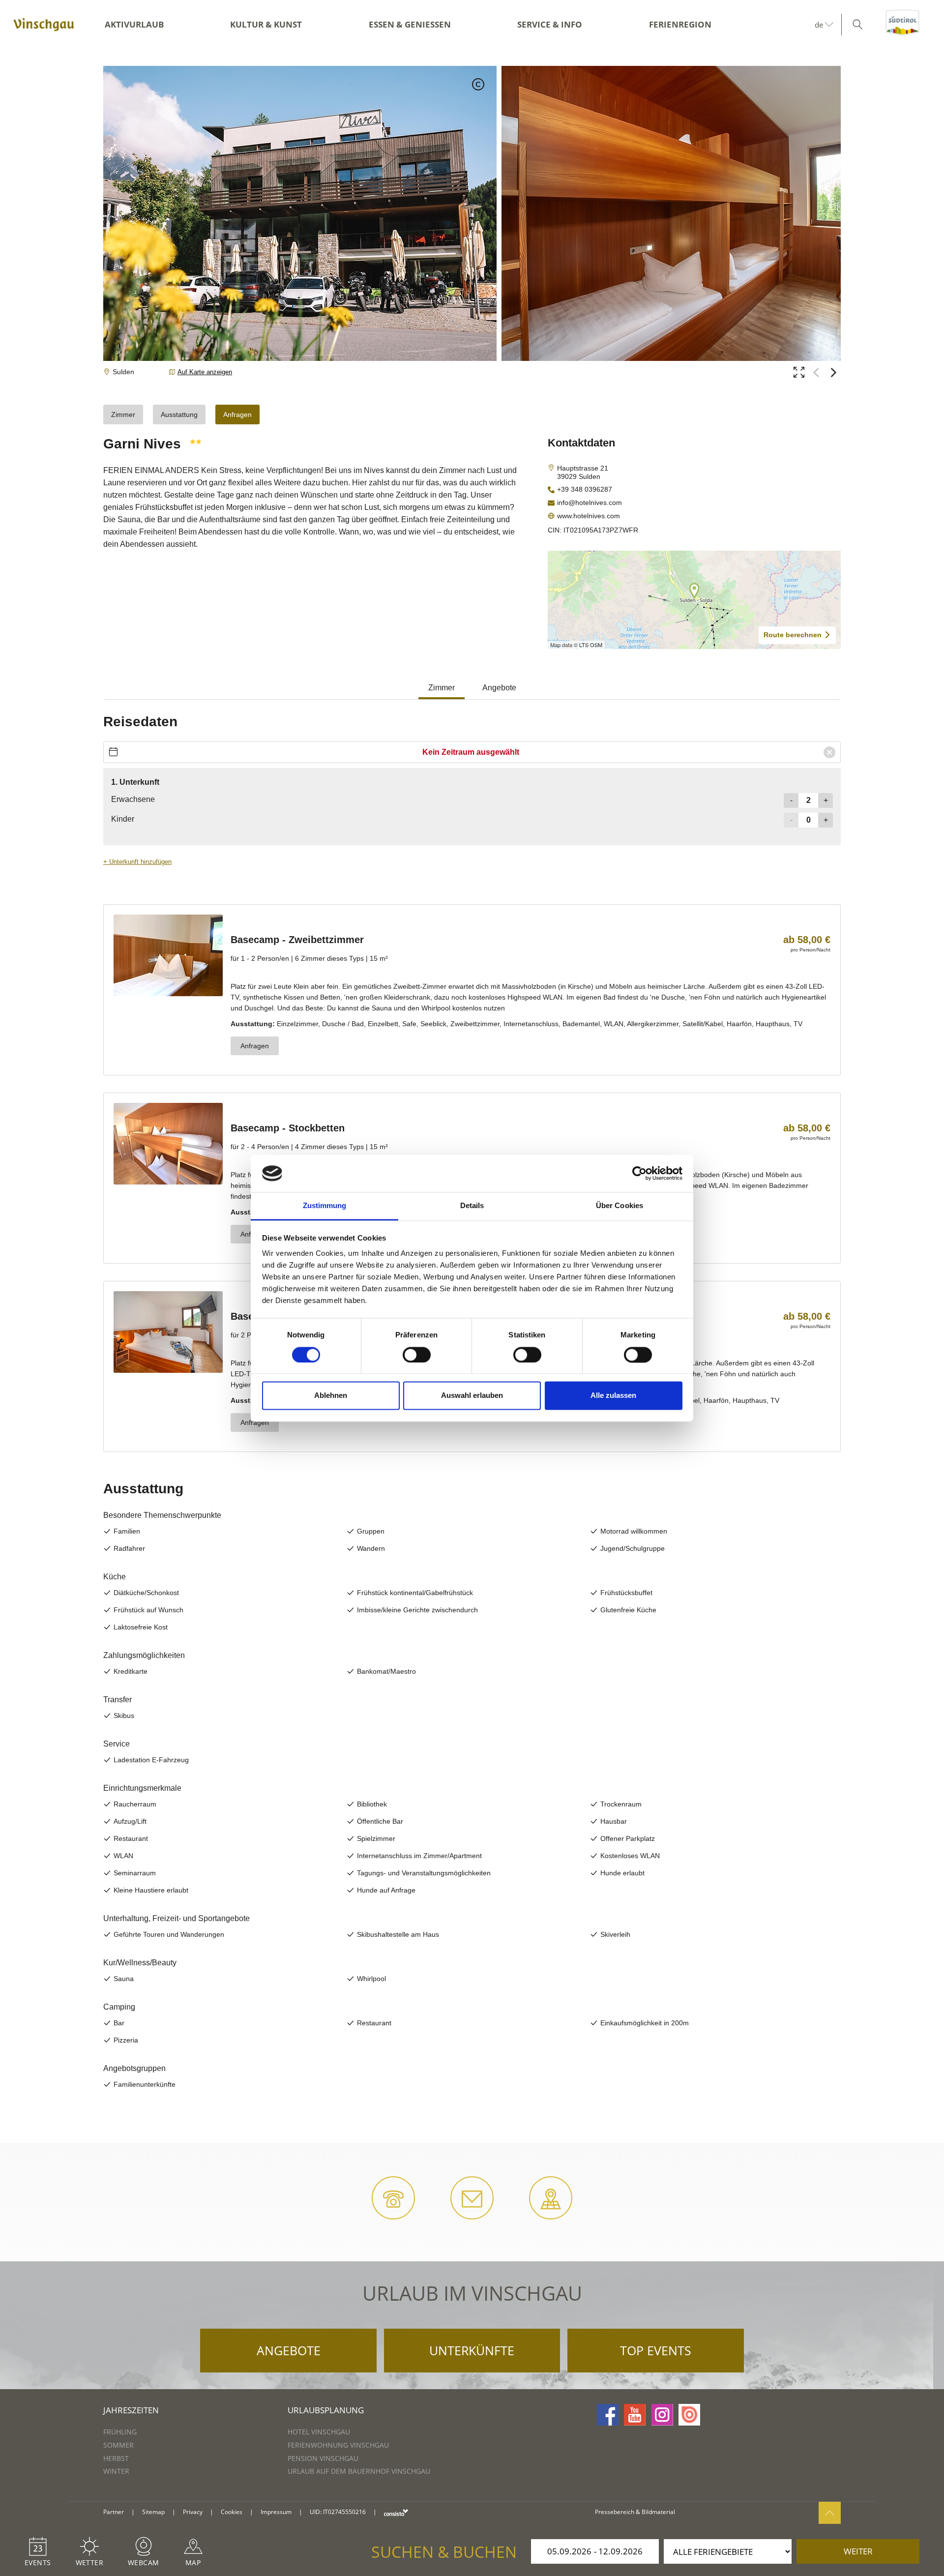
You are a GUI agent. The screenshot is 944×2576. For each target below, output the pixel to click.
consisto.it (396, 2512)
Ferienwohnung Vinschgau (338, 2445)
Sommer (118, 2445)
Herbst (116, 2458)
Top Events (656, 2350)
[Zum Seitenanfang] (830, 2513)
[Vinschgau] (44, 25)
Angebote (289, 2350)
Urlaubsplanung (326, 2410)
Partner (114, 2512)
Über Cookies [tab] (619, 1206)
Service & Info (550, 24)
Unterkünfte (472, 2350)
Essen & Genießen (410, 24)
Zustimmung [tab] (325, 1206)
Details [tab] (472, 1206)
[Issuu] (689, 2415)
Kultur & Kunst (266, 24)
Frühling (120, 2432)
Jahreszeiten (131, 2410)
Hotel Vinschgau (319, 2432)
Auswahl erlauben (472, 1396)
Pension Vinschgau (323, 2458)
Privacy (193, 2512)
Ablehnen (331, 1396)
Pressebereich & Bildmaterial (635, 2512)
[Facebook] (608, 2415)
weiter (858, 2551)
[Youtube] (635, 2415)
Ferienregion (680, 24)
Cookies (232, 2512)
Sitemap (153, 2512)
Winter (116, 2471)
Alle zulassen (613, 1396)
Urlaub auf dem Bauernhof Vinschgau (359, 2471)
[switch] (417, 1355)
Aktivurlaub (134, 24)
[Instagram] (662, 2415)
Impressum (276, 2512)
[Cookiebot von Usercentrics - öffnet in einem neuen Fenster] (639, 1173)
